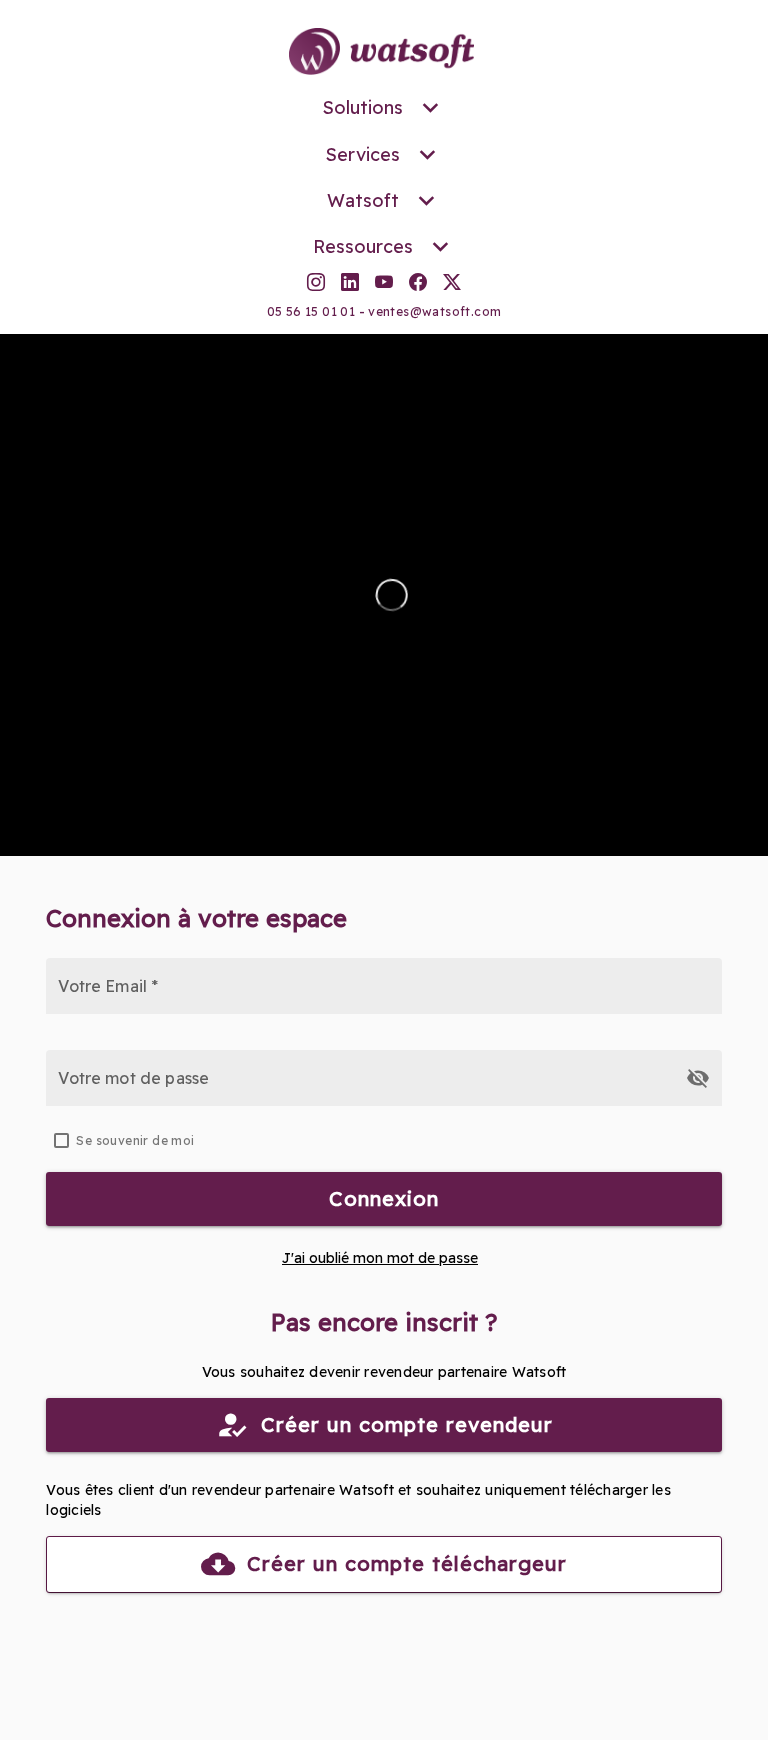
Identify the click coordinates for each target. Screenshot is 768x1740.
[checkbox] (383, 1141)
